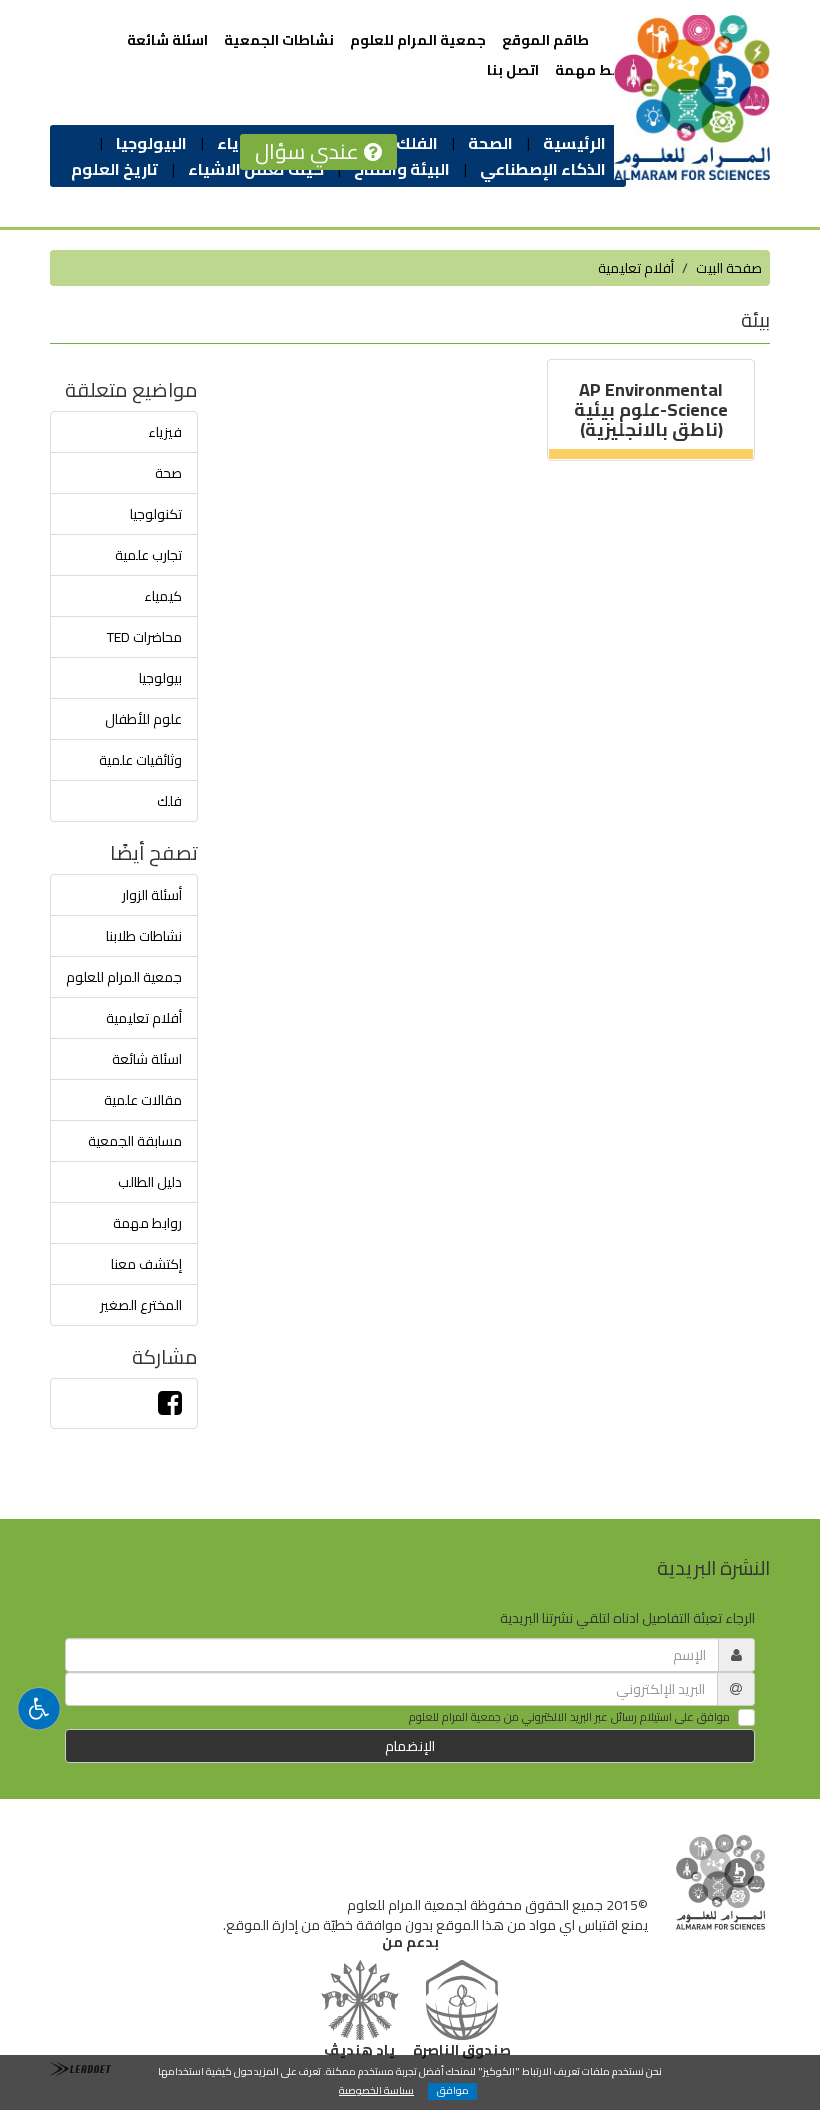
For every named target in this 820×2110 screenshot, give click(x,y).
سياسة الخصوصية (376, 2090)
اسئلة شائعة (167, 40)
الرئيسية (574, 143)
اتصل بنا (513, 70)
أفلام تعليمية (636, 268)
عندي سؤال (309, 151)
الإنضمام (410, 1746)
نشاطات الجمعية (279, 40)
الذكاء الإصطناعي (543, 169)
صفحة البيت (729, 268)
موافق (453, 2091)
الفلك (417, 143)
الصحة (490, 143)
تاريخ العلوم (114, 169)
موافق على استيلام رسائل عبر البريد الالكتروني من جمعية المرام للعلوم (569, 1718)
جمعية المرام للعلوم (418, 40)
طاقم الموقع (545, 40)
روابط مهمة (595, 70)
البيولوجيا (151, 143)
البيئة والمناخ (402, 169)
